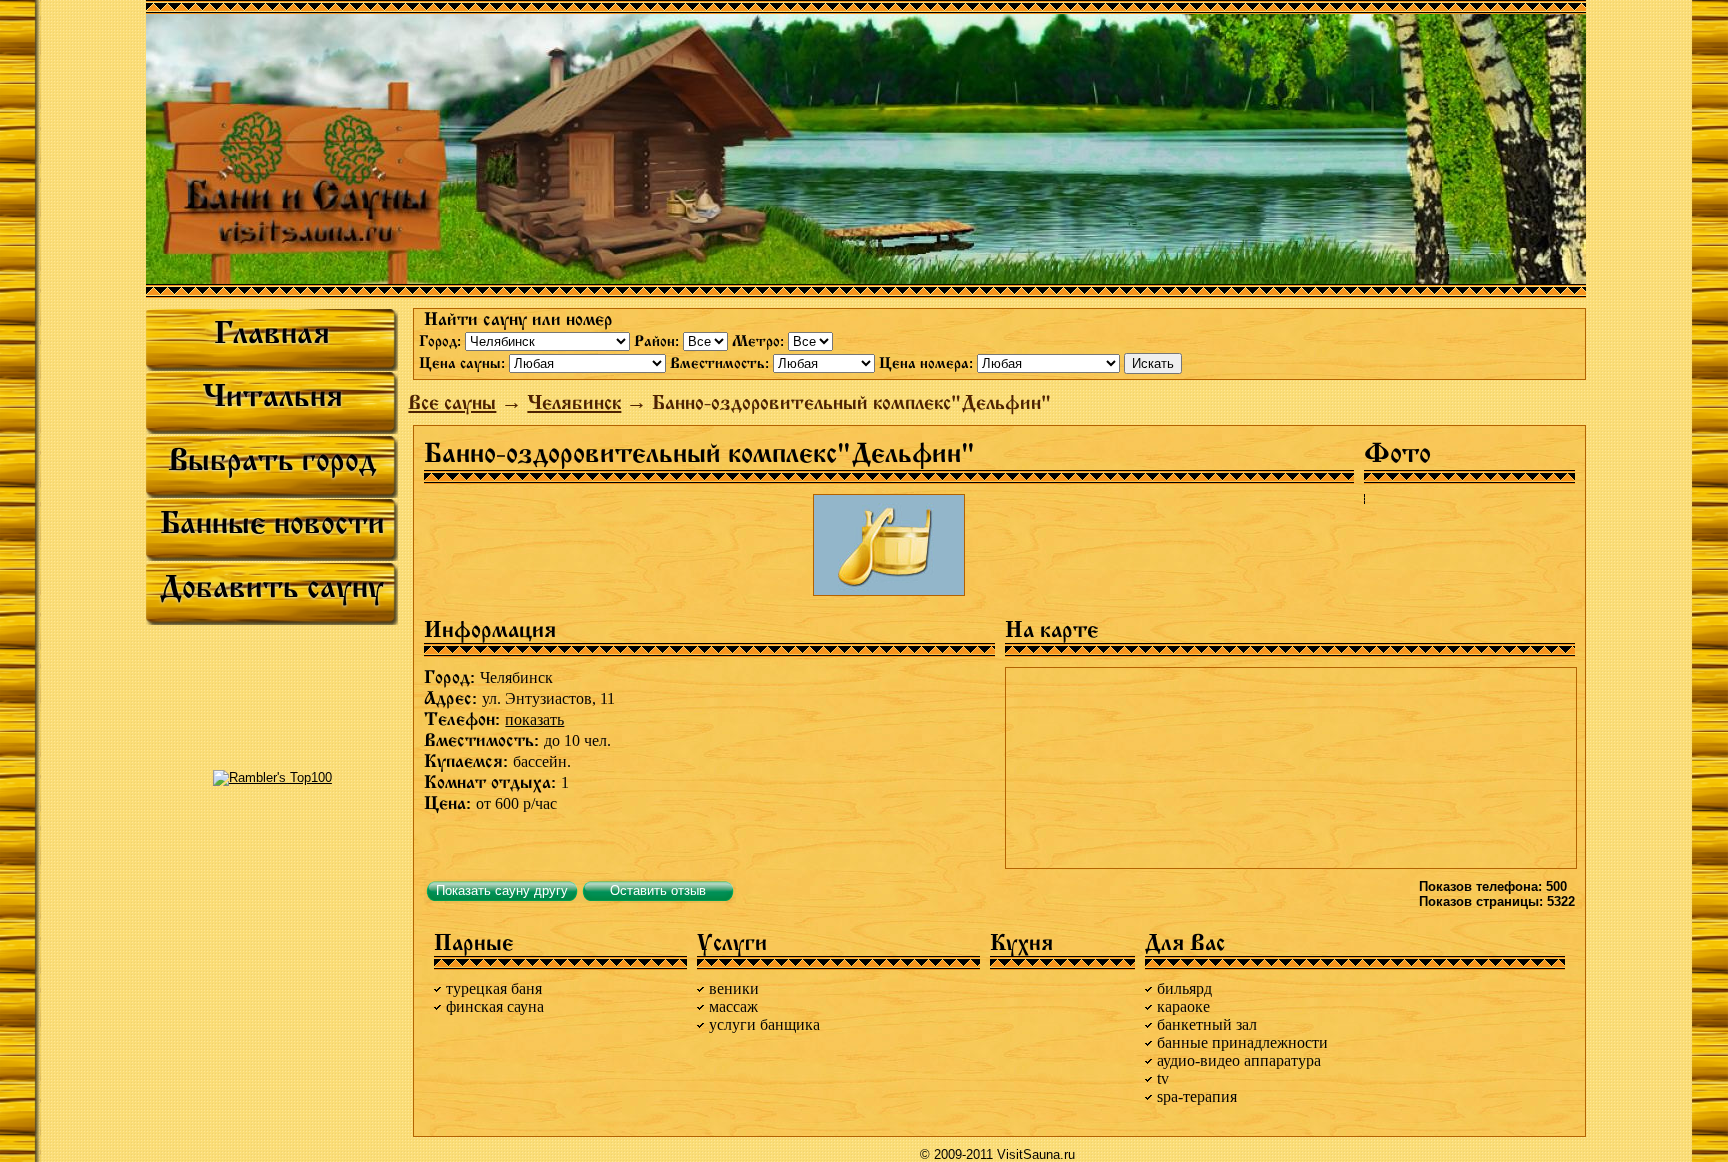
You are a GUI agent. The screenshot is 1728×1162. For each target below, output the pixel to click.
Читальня (272, 396)
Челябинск (574, 402)
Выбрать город (272, 460)
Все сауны (452, 402)
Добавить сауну (272, 587)
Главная (272, 333)
